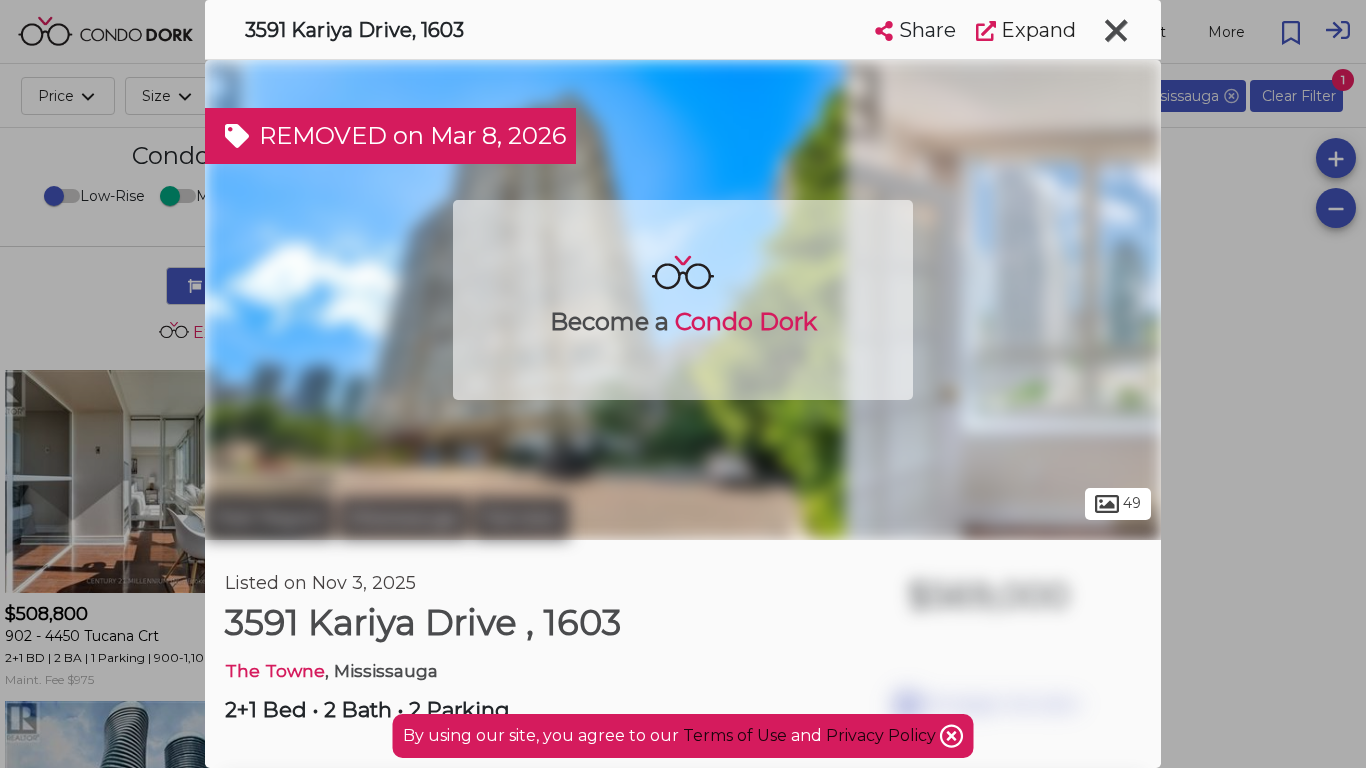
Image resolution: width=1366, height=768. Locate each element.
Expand (1036, 30)
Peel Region (269, 518)
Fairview (521, 518)
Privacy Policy (883, 735)
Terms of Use (735, 735)
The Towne (275, 670)
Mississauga (403, 518)
